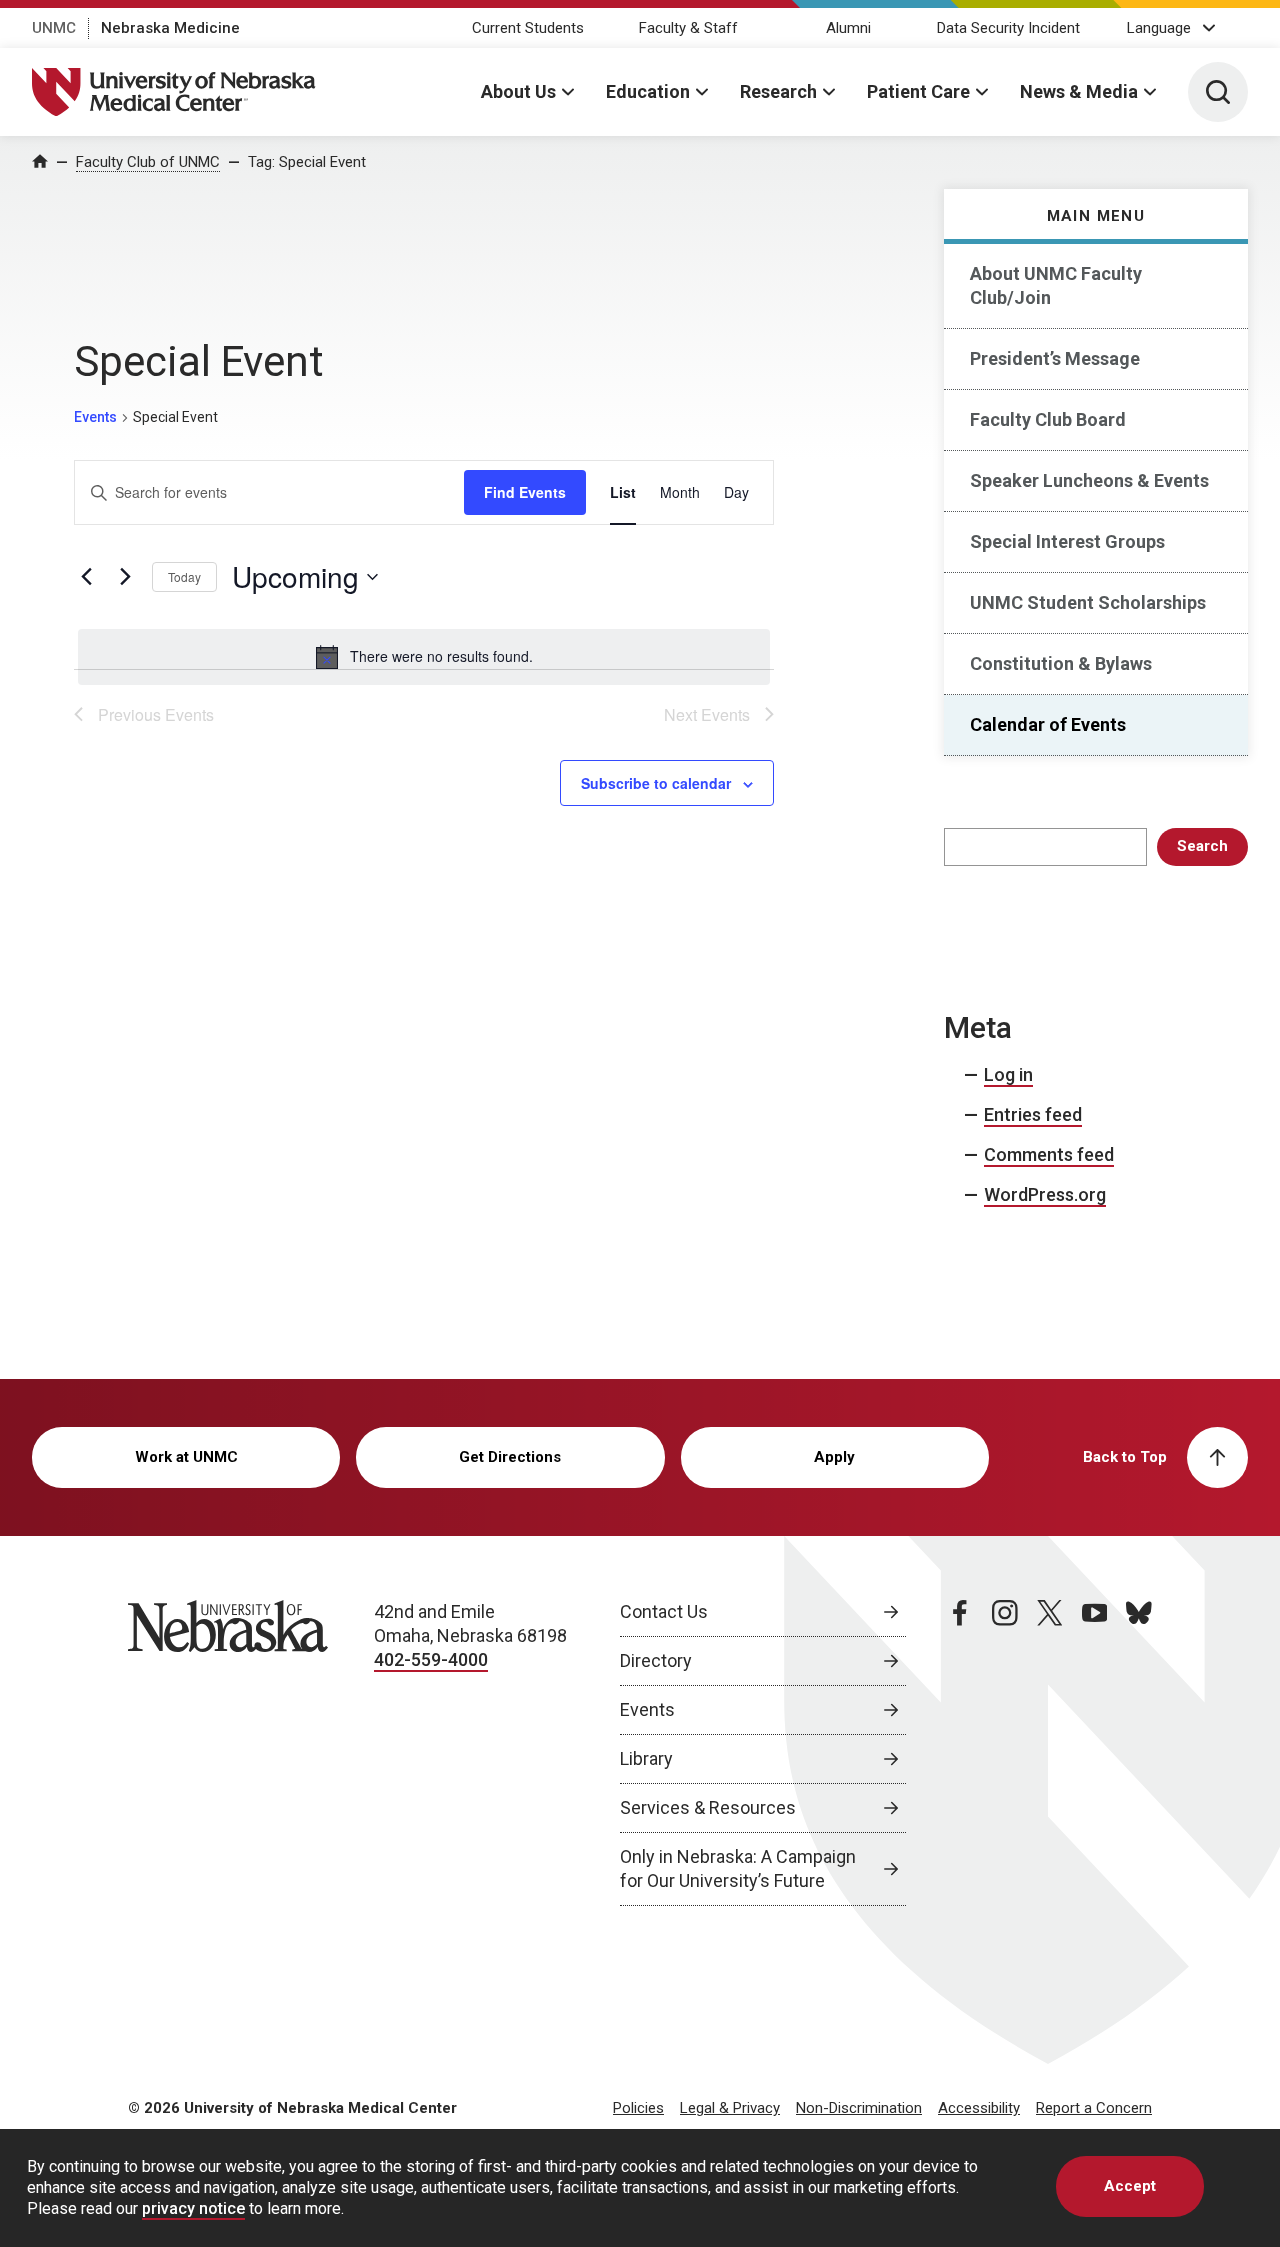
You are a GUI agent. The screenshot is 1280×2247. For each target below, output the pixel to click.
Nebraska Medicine (170, 28)
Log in (1008, 1074)
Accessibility (979, 2108)
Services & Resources (708, 1807)
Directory (656, 1660)
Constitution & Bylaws (1061, 663)
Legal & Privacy (730, 2108)
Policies (638, 2108)
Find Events (525, 492)
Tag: (307, 162)
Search (1202, 846)
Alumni (848, 28)
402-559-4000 (431, 1659)
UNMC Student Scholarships (1088, 602)
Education (648, 91)
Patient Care (918, 91)
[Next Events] (125, 577)
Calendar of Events (1048, 724)
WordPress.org (1045, 1194)
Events (95, 417)
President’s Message (1055, 358)
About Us (518, 91)
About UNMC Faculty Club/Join (1056, 285)
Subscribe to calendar (656, 783)
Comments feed (1049, 1154)
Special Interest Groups (1067, 541)
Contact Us (664, 1611)
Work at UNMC (186, 1457)
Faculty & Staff (688, 28)
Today (184, 576)
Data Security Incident (1008, 28)
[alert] (424, 657)
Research (778, 91)
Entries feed (1033, 1114)
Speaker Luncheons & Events (1089, 480)
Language (1159, 28)
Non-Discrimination (859, 2108)
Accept (1130, 2186)
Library (646, 1758)
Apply (834, 1457)
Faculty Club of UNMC (148, 162)
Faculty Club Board (1048, 419)
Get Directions (510, 1457)
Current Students (528, 28)
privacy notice (193, 2209)
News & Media (1079, 91)
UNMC (54, 28)
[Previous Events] (86, 577)
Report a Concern (1094, 2108)
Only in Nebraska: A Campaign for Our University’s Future (738, 1868)
